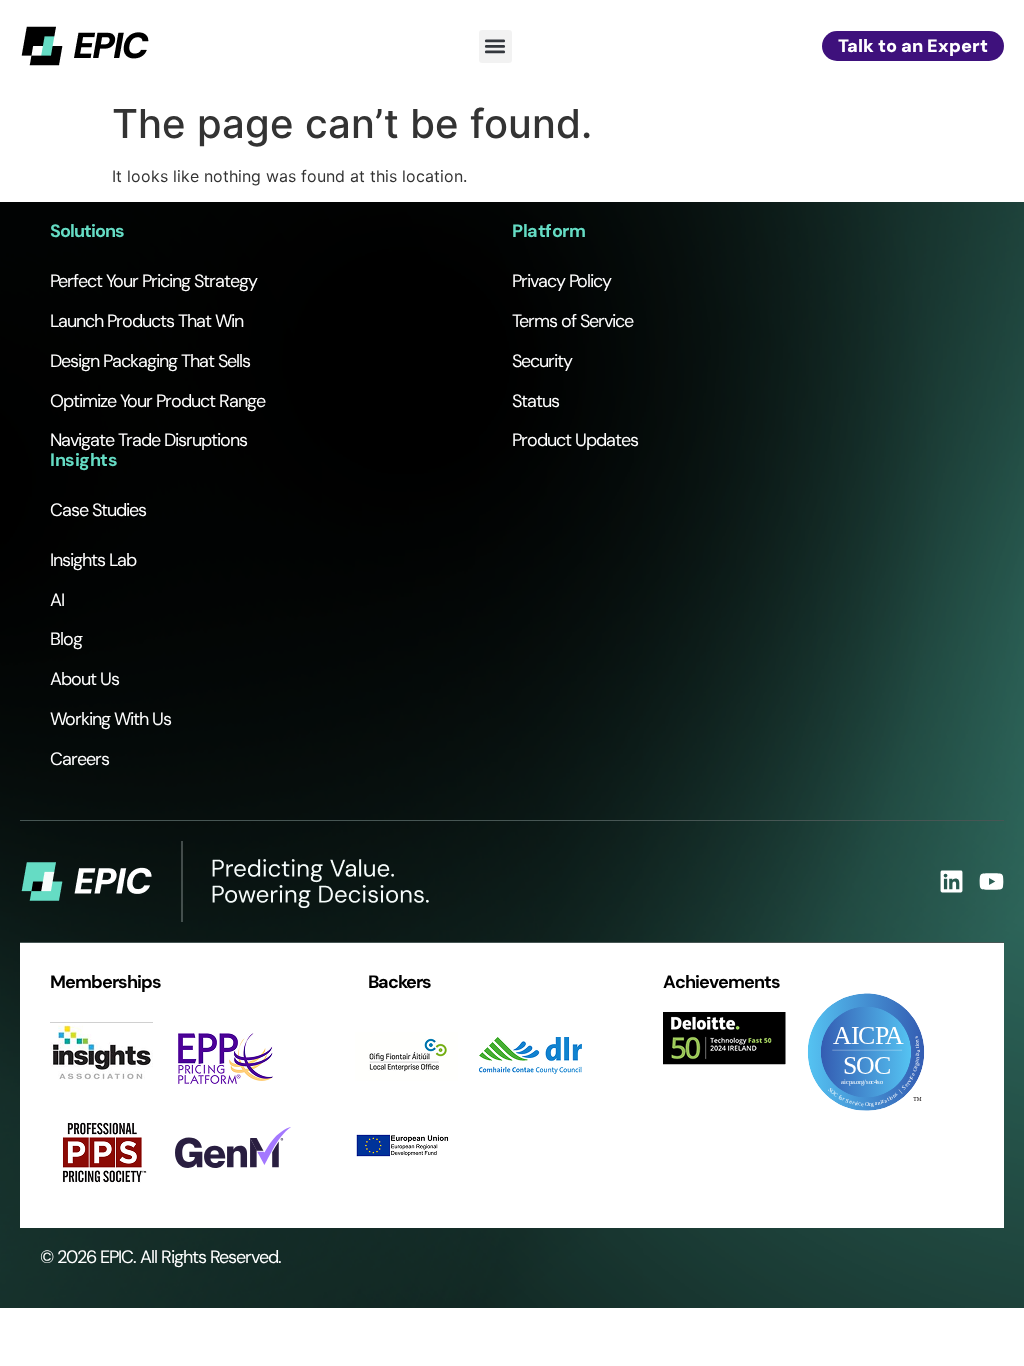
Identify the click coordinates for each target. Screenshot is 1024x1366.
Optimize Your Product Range (157, 401)
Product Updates (575, 440)
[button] (495, 46)
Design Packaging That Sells (150, 361)
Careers (79, 759)
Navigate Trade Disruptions (148, 440)
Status (535, 401)
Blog (66, 639)
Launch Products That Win (146, 321)
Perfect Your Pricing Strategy (153, 281)
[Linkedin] (951, 881)
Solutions (87, 231)
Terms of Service (572, 321)
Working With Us (110, 719)
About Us (84, 679)
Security (542, 361)
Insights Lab (93, 560)
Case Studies (98, 510)
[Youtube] (991, 881)
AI (57, 600)
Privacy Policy (561, 281)
